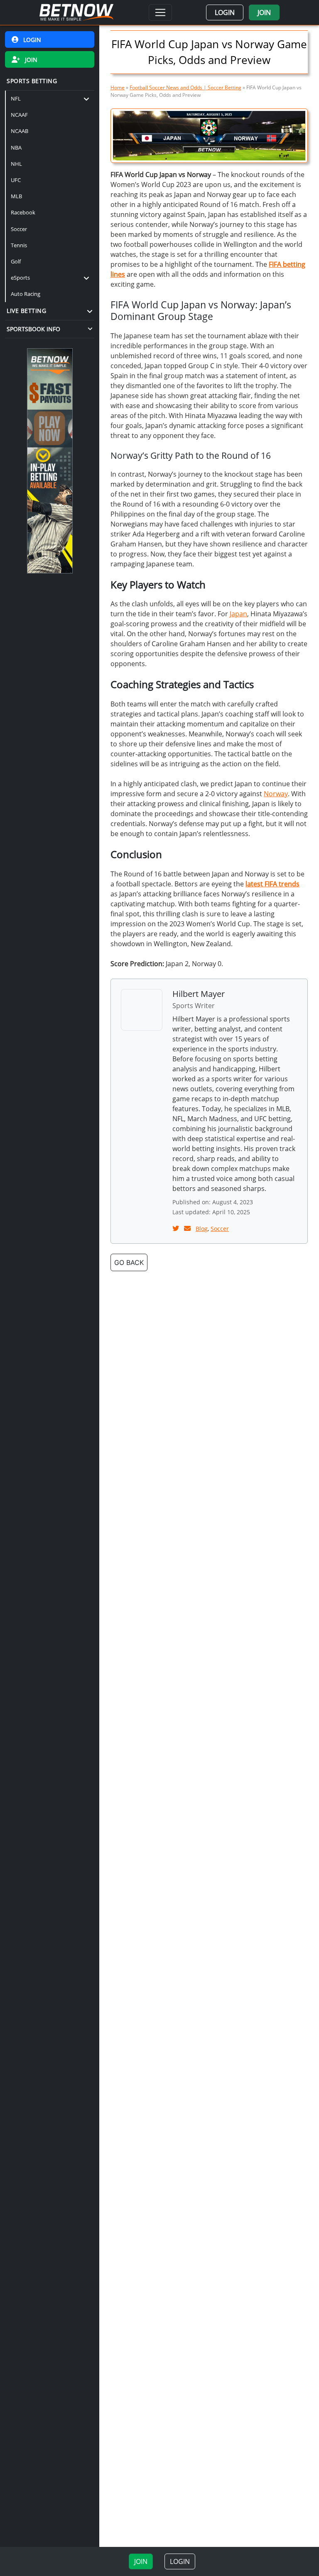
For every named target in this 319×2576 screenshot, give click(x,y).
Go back (129, 1262)
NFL (16, 98)
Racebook (23, 212)
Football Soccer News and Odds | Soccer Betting (185, 87)
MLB (16, 196)
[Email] (188, 1228)
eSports (20, 278)
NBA (16, 148)
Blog (202, 1229)
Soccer (19, 229)
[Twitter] (177, 1228)
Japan (238, 614)
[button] (225, 12)
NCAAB (20, 131)
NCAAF (19, 115)
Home (118, 87)
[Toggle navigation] (160, 12)
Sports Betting (32, 81)
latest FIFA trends (272, 884)
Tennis (19, 245)
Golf (16, 261)
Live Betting (26, 311)
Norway (276, 794)
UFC (16, 180)
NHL (16, 164)
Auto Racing (26, 294)
